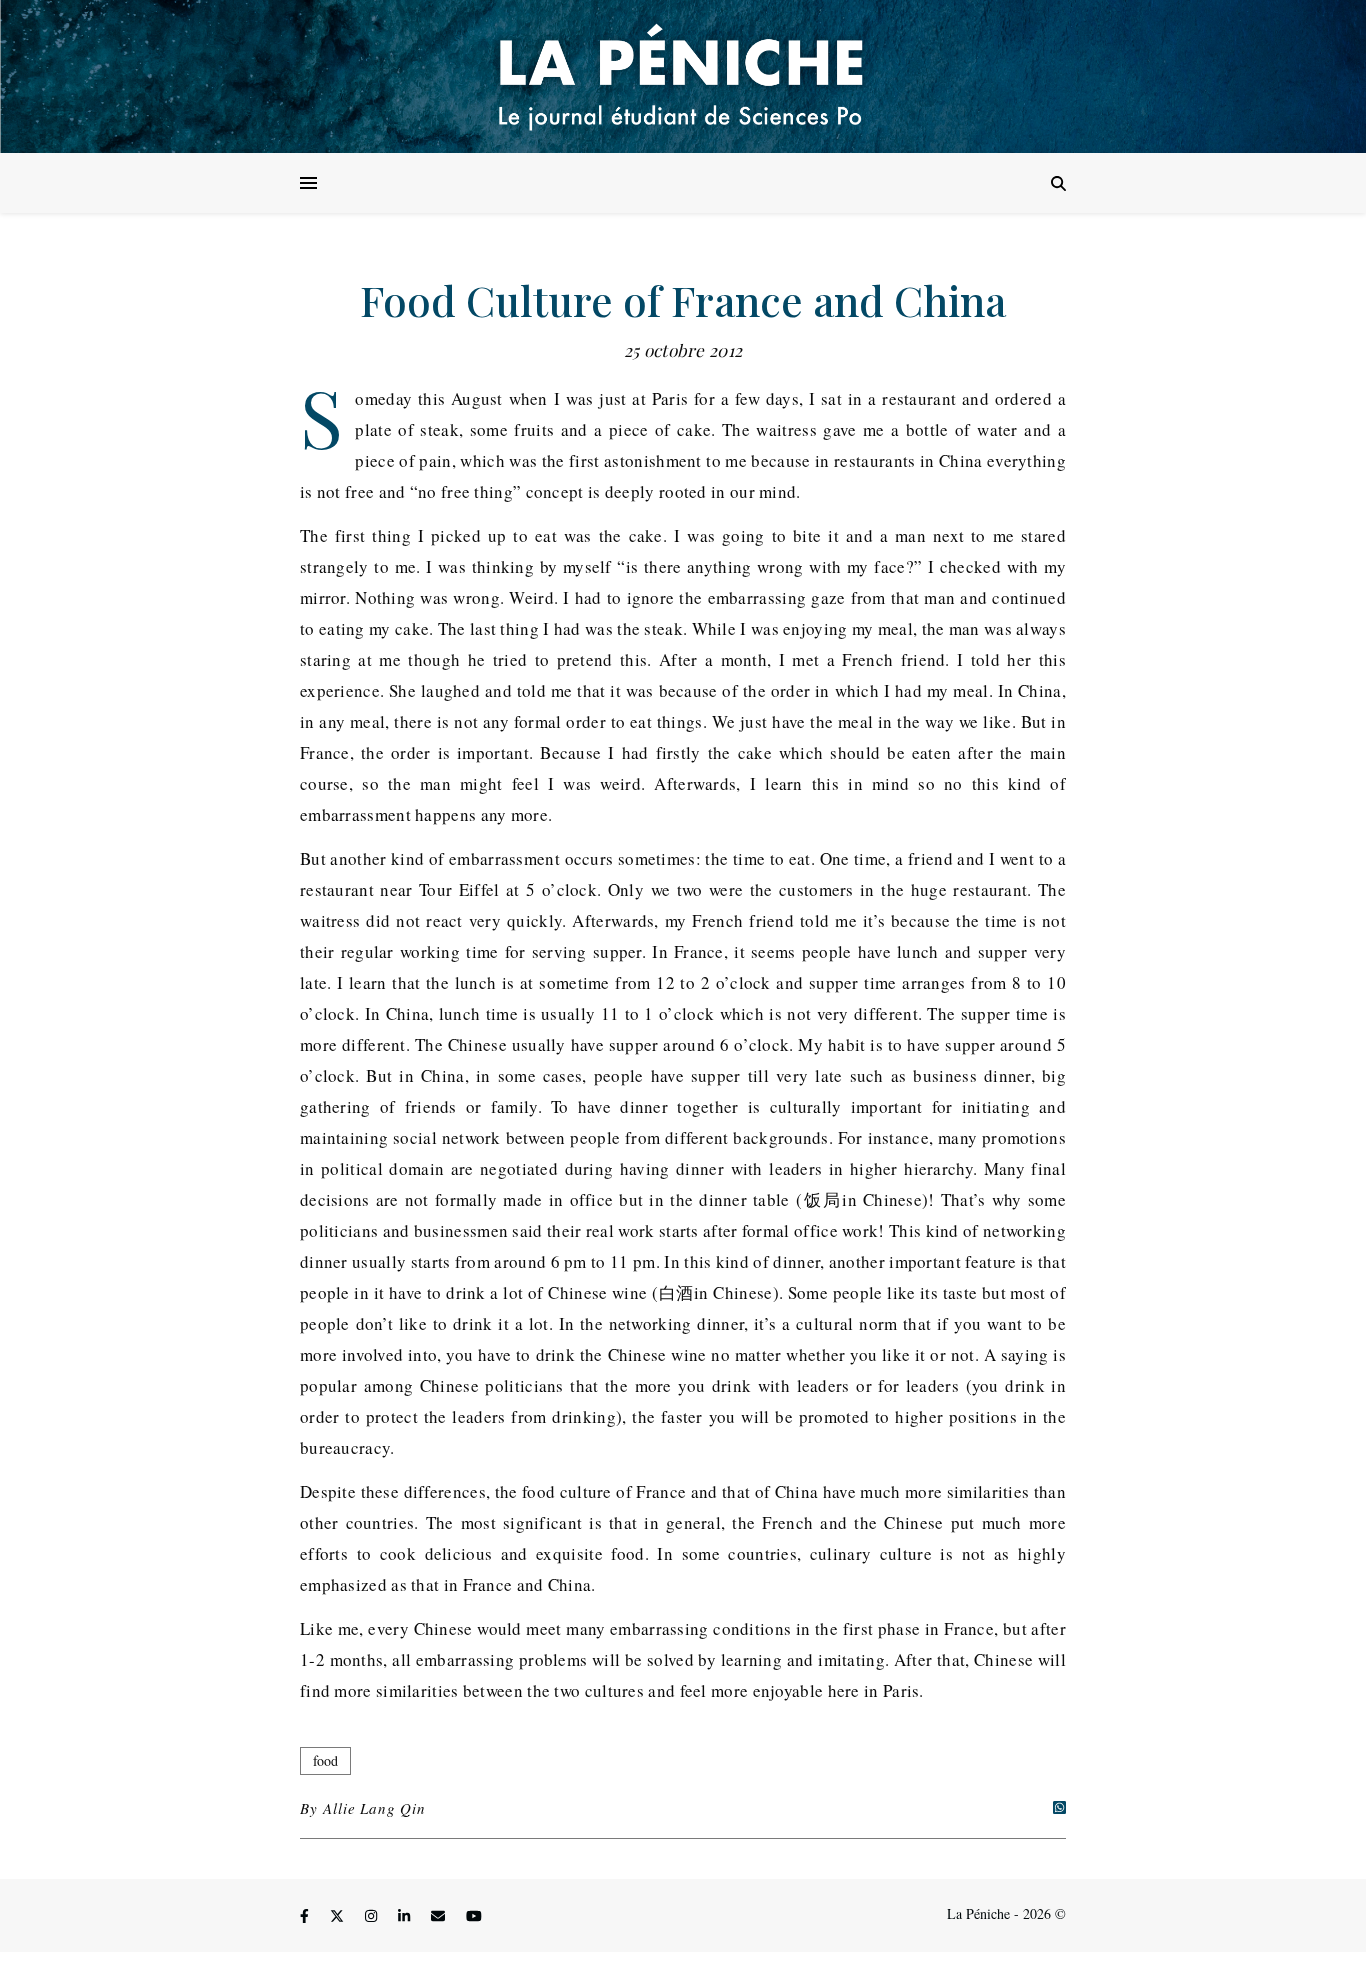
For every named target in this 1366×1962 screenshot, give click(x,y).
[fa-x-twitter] (339, 1916)
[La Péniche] (683, 76)
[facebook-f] (306, 1916)
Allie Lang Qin (374, 1808)
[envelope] (440, 1916)
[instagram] (373, 1916)
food (325, 1760)
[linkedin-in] (406, 1916)
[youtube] (474, 1916)
